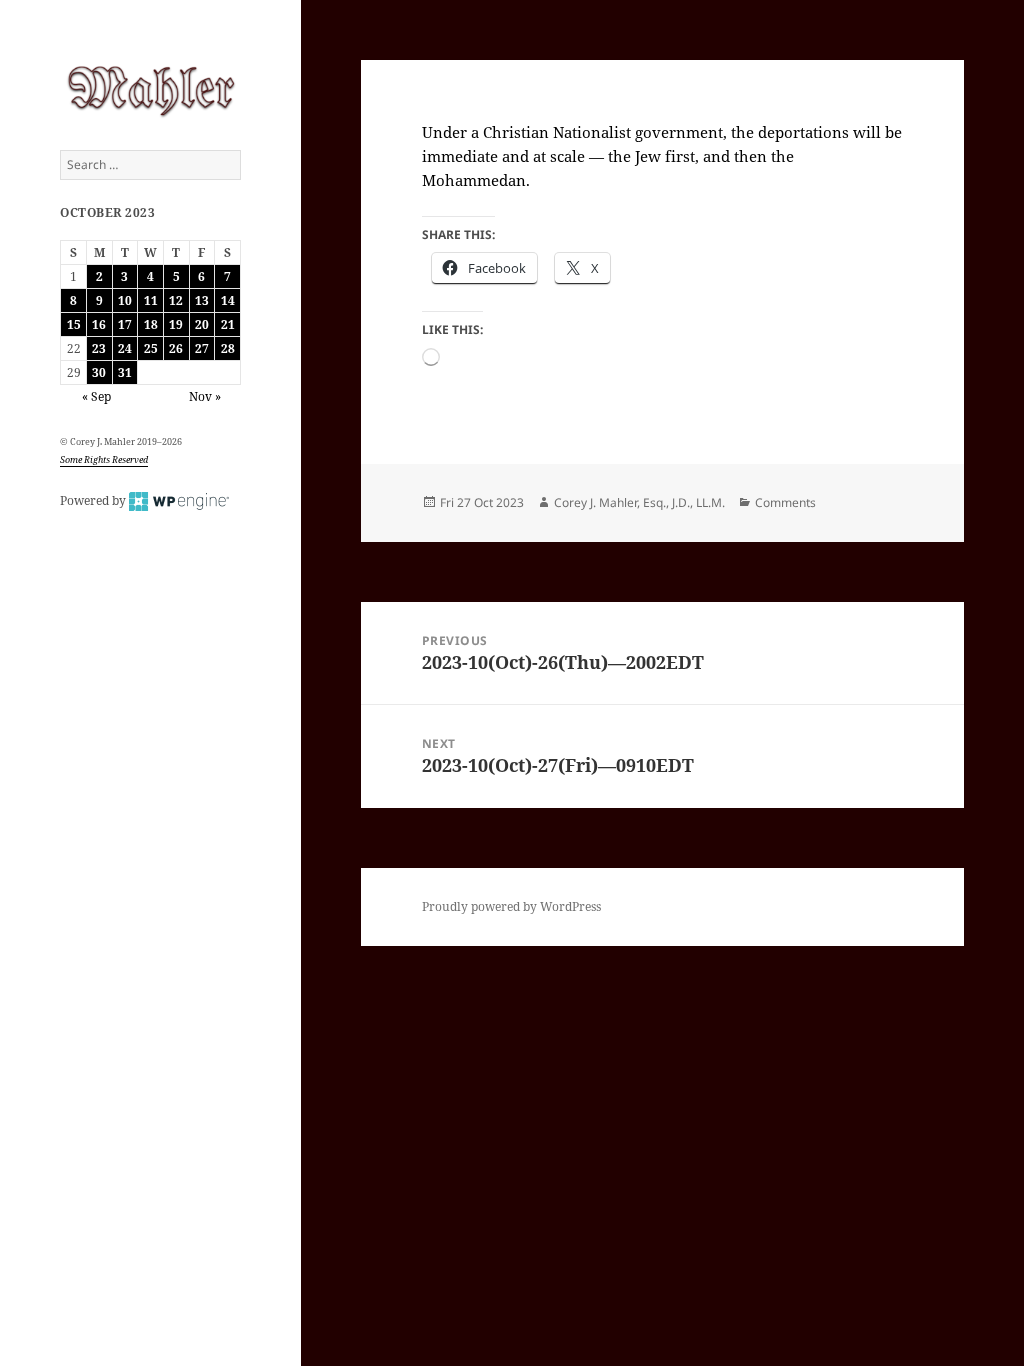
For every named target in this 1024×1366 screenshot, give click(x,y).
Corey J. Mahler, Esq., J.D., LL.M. (639, 502)
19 (176, 324)
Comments (785, 502)
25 (151, 348)
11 (151, 300)
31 (125, 372)
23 (99, 348)
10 (125, 300)
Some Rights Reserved (104, 459)
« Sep (96, 396)
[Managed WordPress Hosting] (179, 500)
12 (176, 300)
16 (99, 324)
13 (202, 300)
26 (176, 348)
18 (151, 324)
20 (202, 324)
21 (228, 324)
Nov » (205, 396)
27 (202, 348)
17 (125, 324)
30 (99, 372)
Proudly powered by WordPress (511, 906)
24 (125, 348)
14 (228, 300)
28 (228, 348)
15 (74, 324)
